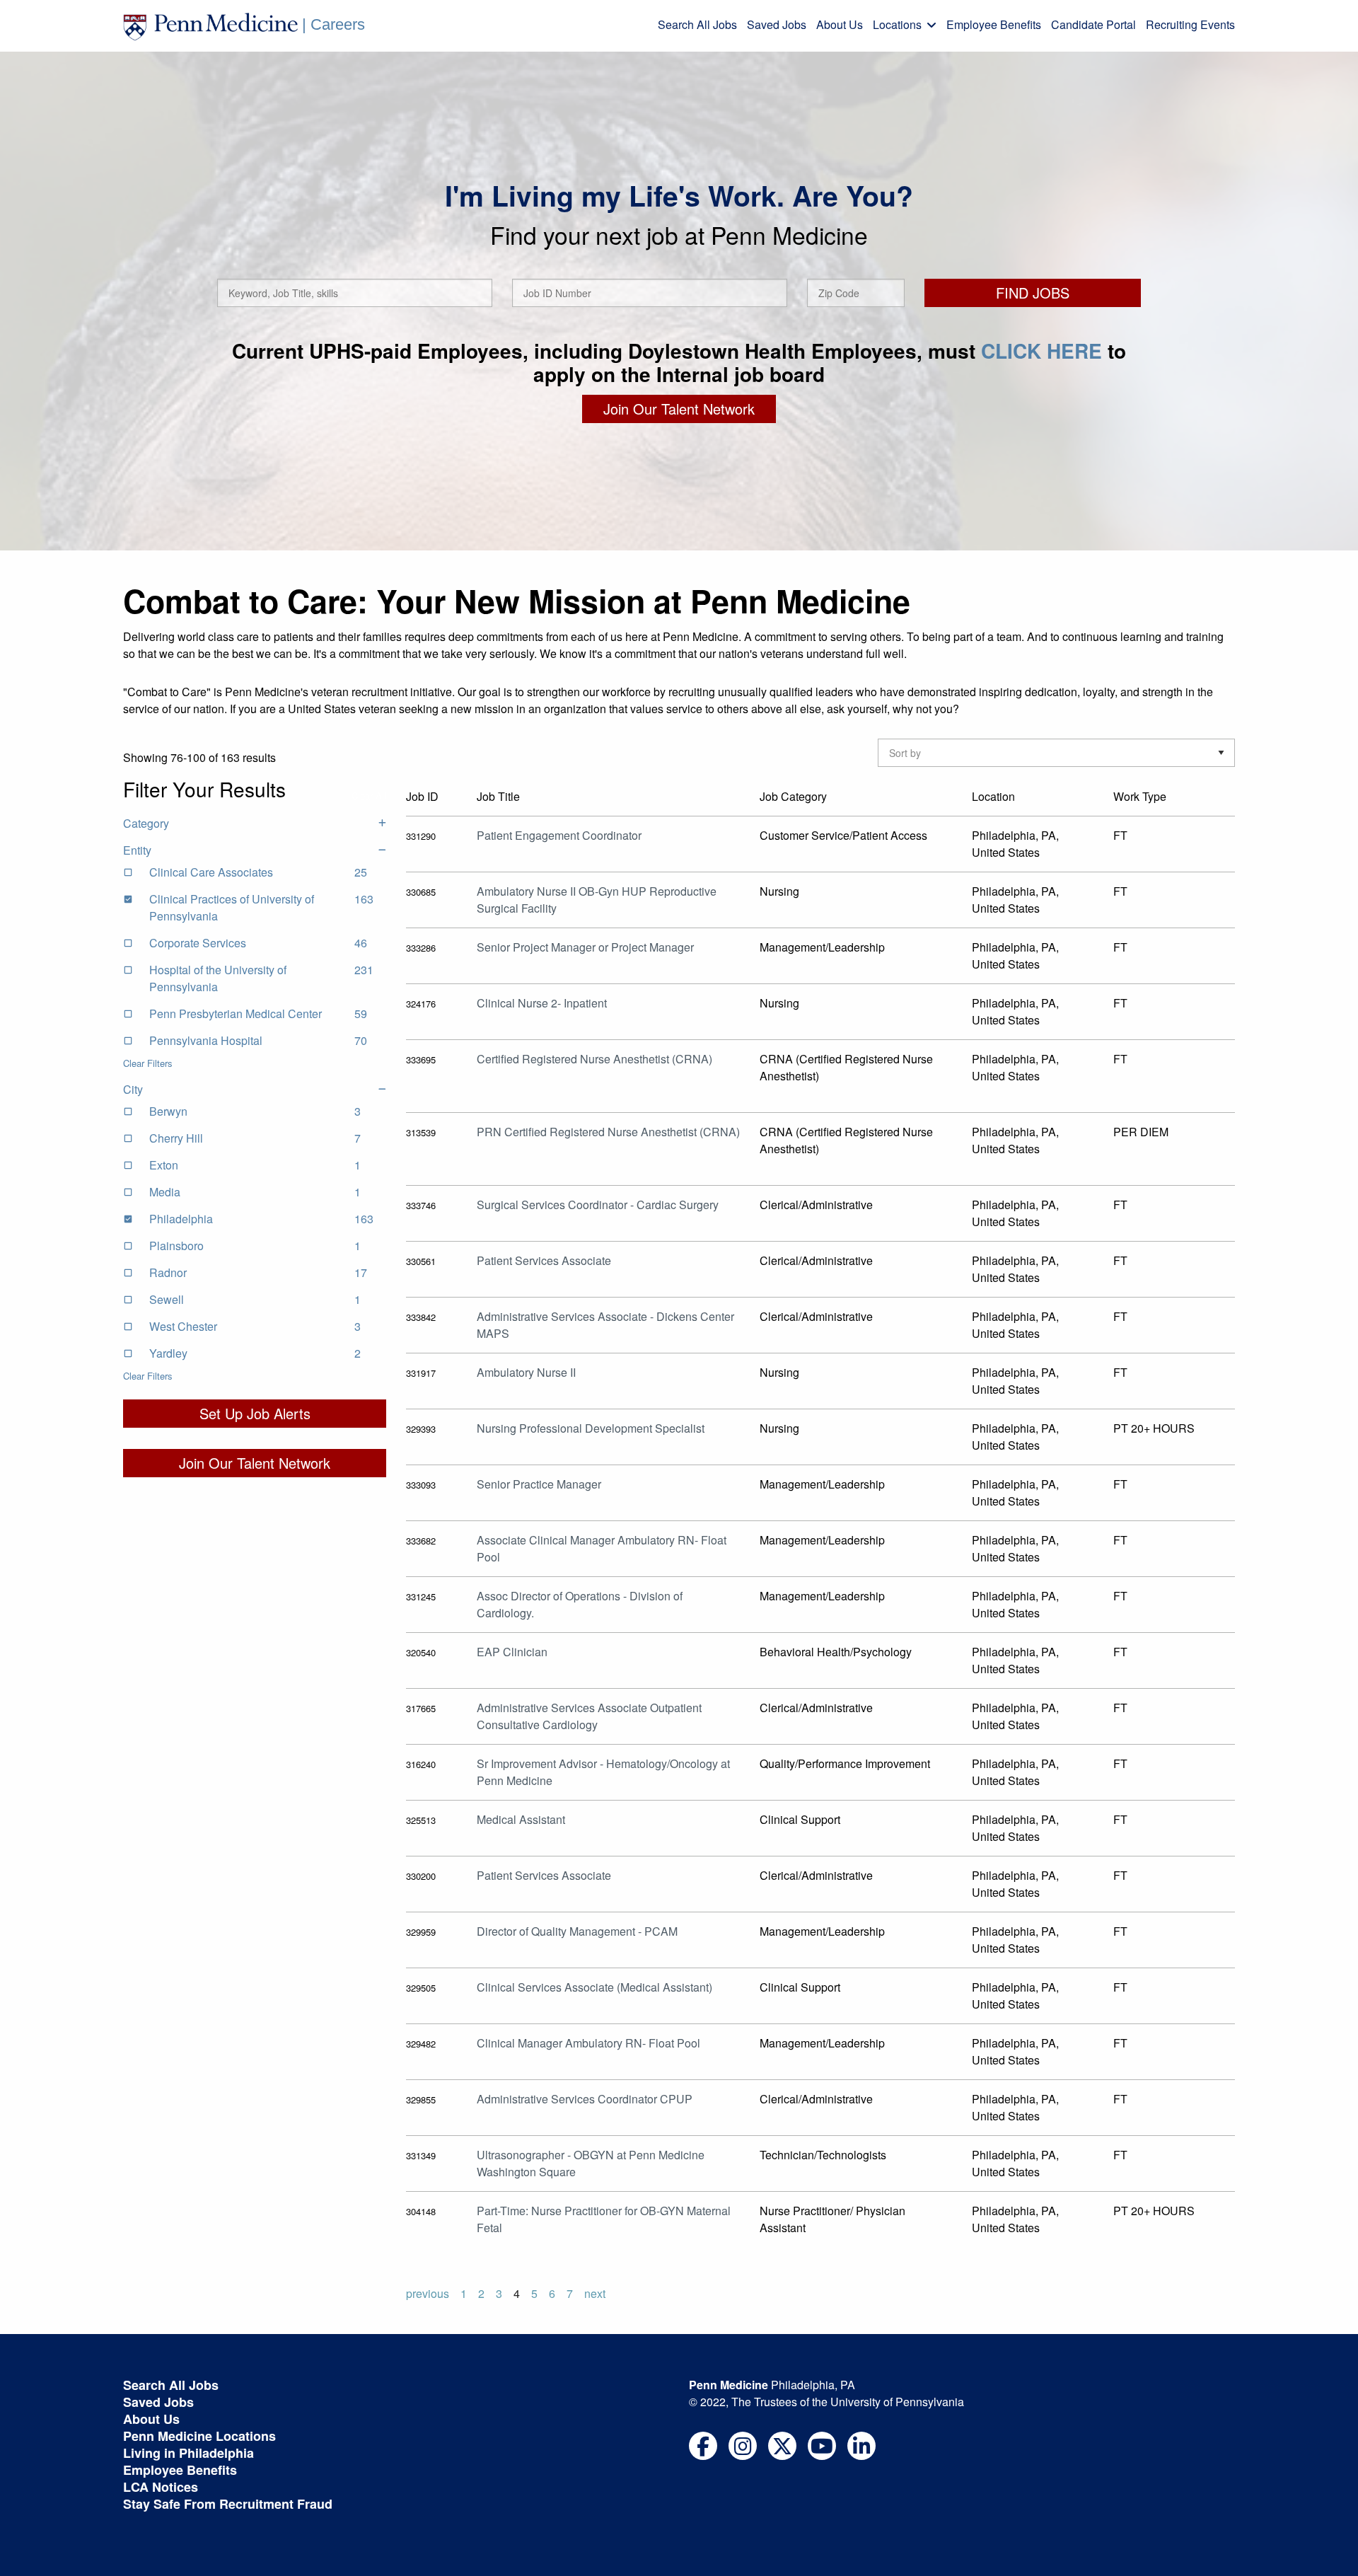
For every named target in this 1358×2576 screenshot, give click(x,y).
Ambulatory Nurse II (526, 1372)
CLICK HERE (1041, 351)
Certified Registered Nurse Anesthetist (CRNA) (594, 1059)
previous (428, 2293)
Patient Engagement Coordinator (559, 835)
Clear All (369, 796)
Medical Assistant (521, 1819)
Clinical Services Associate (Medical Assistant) (594, 1987)
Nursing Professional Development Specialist (591, 1428)
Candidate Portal (1093, 24)
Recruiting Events (1190, 24)
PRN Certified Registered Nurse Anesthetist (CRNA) (608, 1132)
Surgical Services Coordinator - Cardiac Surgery (598, 1205)
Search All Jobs (697, 24)
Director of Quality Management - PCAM (577, 1931)
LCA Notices (161, 2487)
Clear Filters (148, 1063)
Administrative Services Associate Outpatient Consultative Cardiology (589, 1716)
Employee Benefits (994, 24)
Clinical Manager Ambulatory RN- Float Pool (588, 2043)
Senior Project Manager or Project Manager (585, 947)
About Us (840, 24)
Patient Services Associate (544, 1260)
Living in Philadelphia (188, 2453)
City (133, 1089)
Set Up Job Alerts (255, 1413)
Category (146, 823)
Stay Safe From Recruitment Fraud (228, 2504)
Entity (137, 850)
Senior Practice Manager (539, 1484)
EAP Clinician (512, 1652)
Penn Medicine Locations (199, 2436)
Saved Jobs (777, 24)
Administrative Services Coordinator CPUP (585, 2099)
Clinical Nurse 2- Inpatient (542, 1003)
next (595, 2293)
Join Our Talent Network (679, 409)
